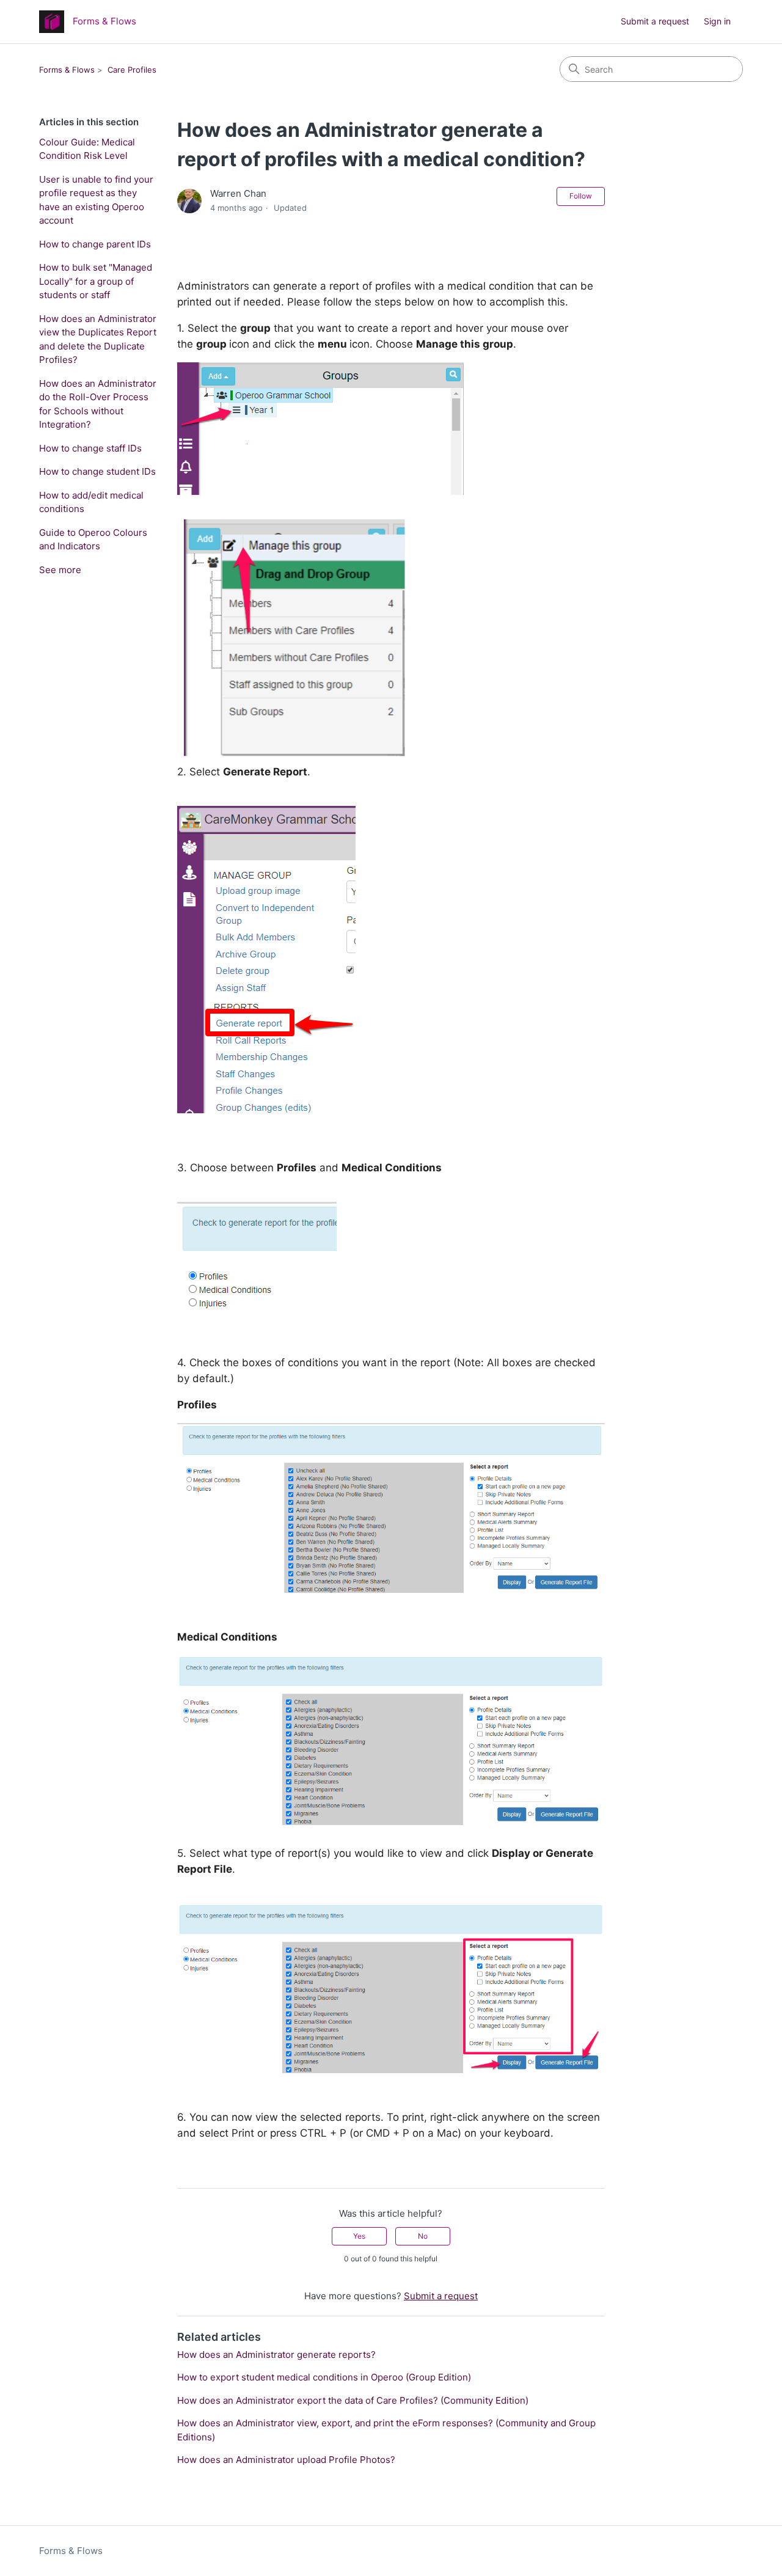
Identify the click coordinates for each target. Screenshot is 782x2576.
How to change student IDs (97, 471)
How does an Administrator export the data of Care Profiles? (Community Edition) (353, 2400)
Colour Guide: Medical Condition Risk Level (87, 149)
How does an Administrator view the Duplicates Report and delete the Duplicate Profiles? (98, 339)
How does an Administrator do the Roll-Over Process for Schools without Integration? (98, 404)
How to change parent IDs (95, 244)
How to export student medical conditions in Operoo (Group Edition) (324, 2377)
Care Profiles (132, 70)
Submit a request (655, 21)
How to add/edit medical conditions (91, 502)
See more (60, 570)
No (423, 2236)
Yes (359, 2236)
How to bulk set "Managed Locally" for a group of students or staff (96, 281)
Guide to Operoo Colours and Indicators (93, 540)
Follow (581, 196)
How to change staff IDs (90, 448)
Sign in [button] (717, 21)
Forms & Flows (67, 70)
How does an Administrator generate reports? (276, 2355)
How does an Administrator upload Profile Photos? (286, 2460)
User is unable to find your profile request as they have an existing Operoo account (96, 200)
